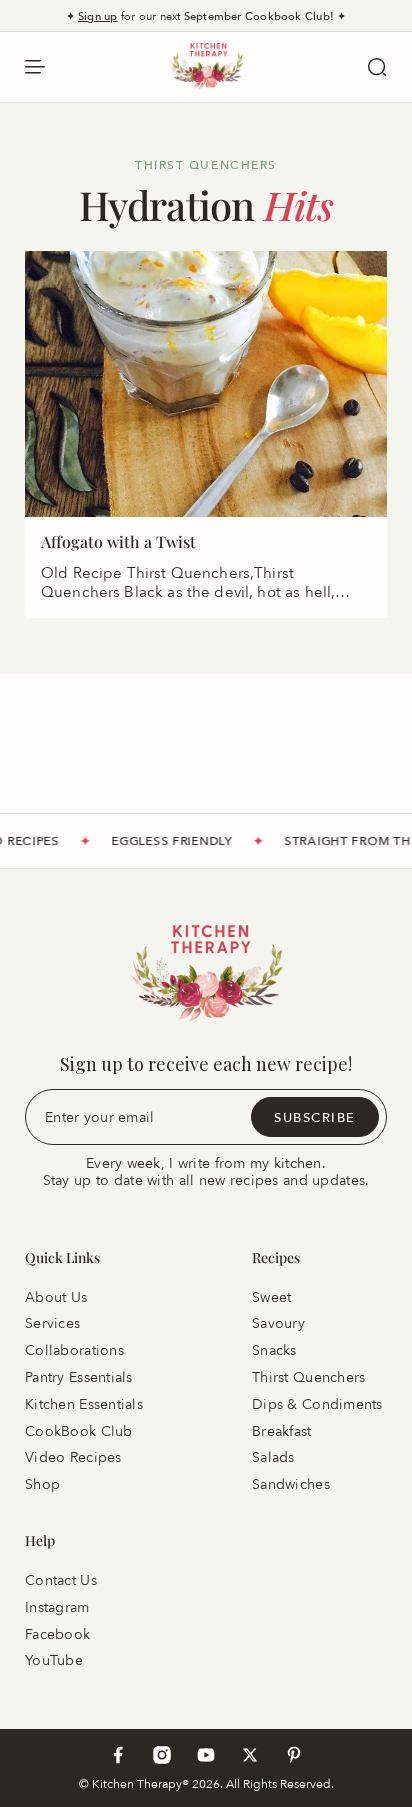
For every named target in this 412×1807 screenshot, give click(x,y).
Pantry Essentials (79, 1377)
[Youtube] (206, 1755)
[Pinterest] (294, 1755)
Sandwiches (291, 1484)
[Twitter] (250, 1755)
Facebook (57, 1633)
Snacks (274, 1350)
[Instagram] (162, 1755)
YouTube (54, 1660)
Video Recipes (73, 1457)
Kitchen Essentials (84, 1404)
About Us (56, 1296)
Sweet (271, 1296)
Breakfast (282, 1430)
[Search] (377, 67)
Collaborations (74, 1350)
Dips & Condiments (317, 1404)
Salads (273, 1457)
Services (52, 1323)
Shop (42, 1484)
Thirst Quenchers (308, 1377)
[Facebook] (118, 1755)
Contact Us (61, 1580)
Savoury (278, 1323)
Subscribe (315, 1116)
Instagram (57, 1607)
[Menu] (35, 67)
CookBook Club (79, 1430)
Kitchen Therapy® (142, 1783)
